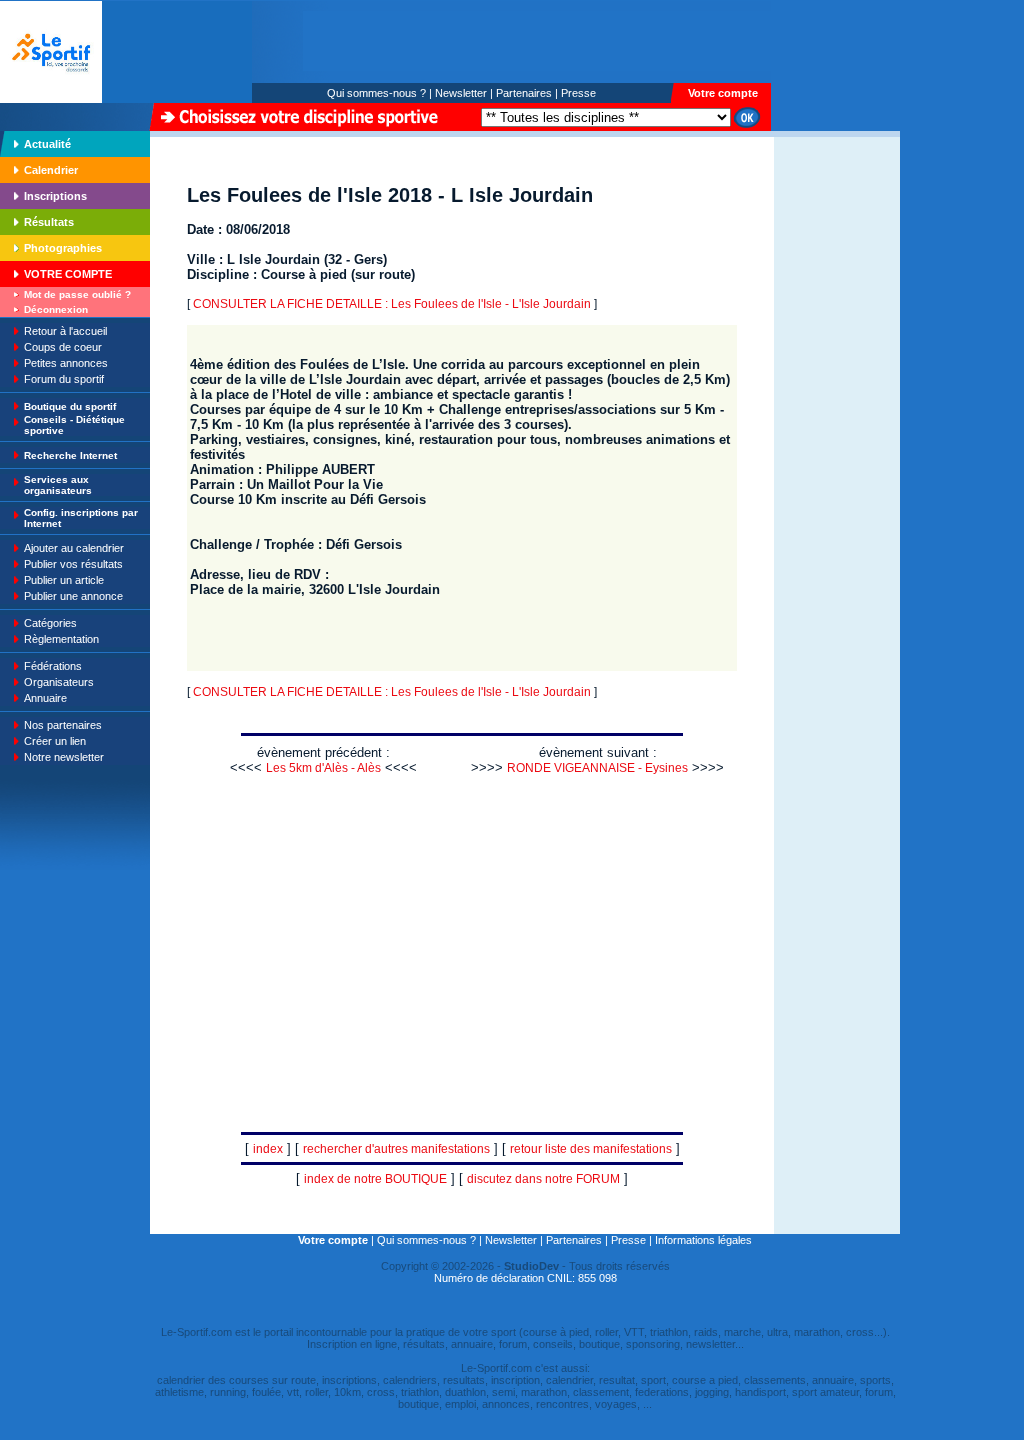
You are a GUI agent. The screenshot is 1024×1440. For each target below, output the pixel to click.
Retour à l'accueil (65, 331)
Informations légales (703, 1240)
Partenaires (524, 93)
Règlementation (61, 639)
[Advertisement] (837, 274)
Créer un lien (55, 741)
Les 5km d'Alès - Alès (323, 768)
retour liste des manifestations (591, 1149)
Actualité (47, 144)
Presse (578, 93)
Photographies (63, 248)
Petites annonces (66, 363)
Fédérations (53, 666)
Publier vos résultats (73, 564)
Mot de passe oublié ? (77, 294)
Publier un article (64, 580)
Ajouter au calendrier (74, 548)
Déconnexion (56, 309)
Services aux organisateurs (58, 485)
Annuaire (45, 698)
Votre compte (723, 93)
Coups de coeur (63, 347)
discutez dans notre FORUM (543, 1179)
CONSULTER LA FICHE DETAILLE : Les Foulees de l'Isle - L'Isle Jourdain (392, 304)
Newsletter (461, 93)
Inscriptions (55, 196)
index (268, 1149)
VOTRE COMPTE (68, 274)
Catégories (50, 623)
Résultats (49, 222)
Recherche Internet (70, 455)
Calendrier (51, 170)
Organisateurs (59, 682)
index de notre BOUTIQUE (375, 1179)
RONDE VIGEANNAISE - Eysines (597, 768)
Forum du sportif (64, 379)
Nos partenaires (63, 725)
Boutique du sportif (70, 406)
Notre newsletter (64, 757)
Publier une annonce (73, 596)
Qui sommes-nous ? (376, 93)
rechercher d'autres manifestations (396, 1149)
